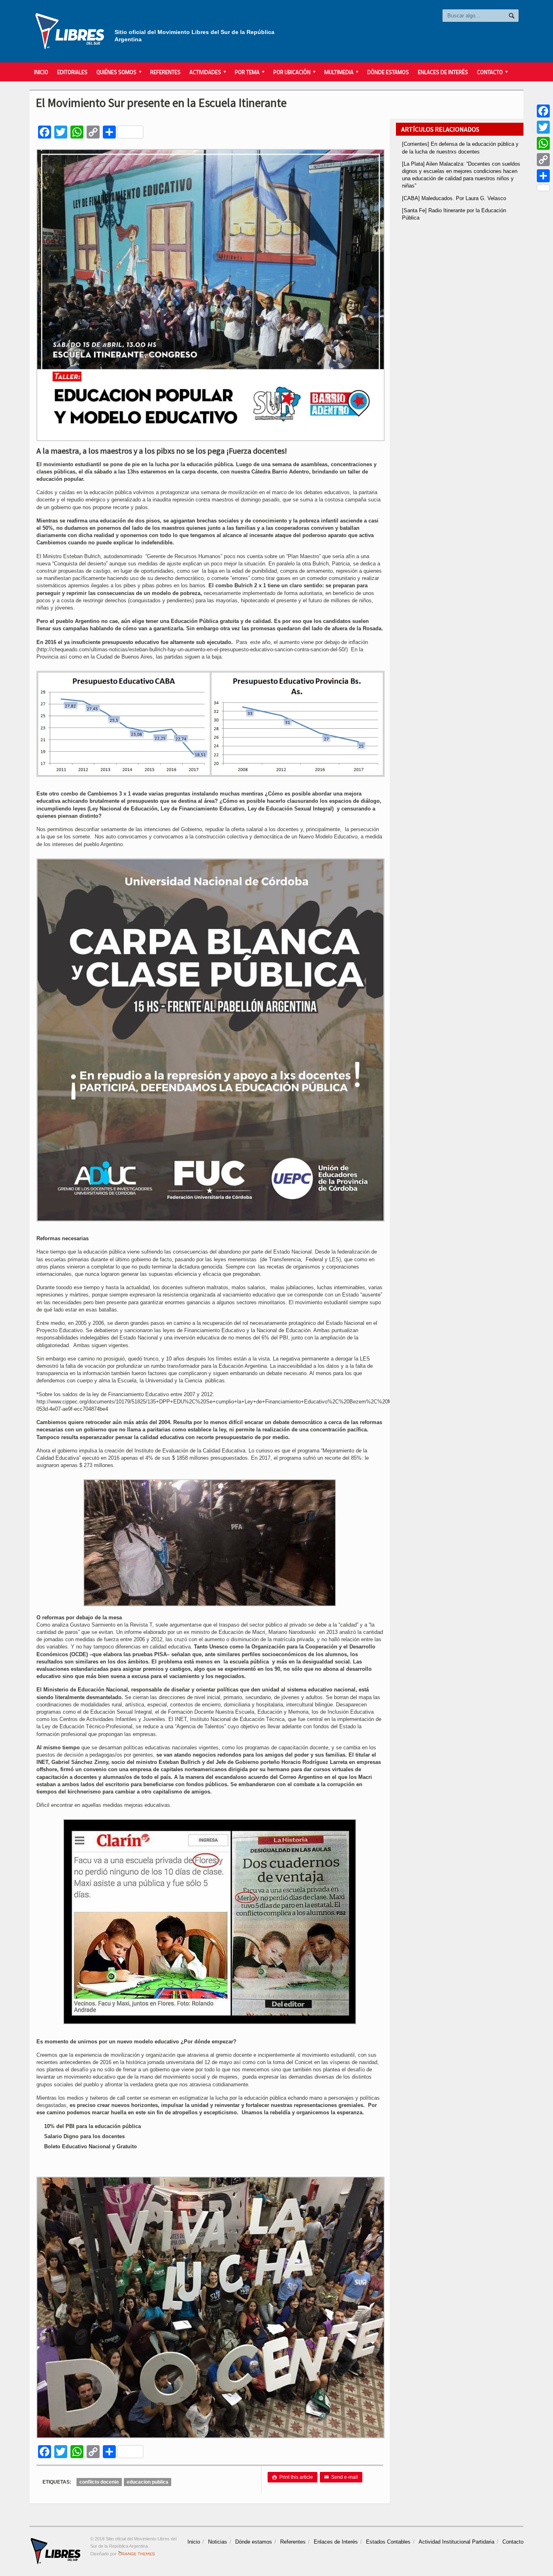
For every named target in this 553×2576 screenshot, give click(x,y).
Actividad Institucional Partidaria (456, 2542)
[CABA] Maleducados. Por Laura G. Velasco (454, 198)
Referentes (165, 72)
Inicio (41, 72)
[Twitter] (543, 127)
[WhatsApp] (543, 143)
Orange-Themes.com (137, 2554)
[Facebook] (543, 111)
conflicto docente (99, 2482)
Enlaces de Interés (443, 72)
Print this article (292, 2477)
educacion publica (148, 2482)
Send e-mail (341, 2477)
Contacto (513, 2542)
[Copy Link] (543, 160)
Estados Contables (388, 2542)
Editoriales (72, 72)
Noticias (218, 2542)
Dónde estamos (388, 72)
